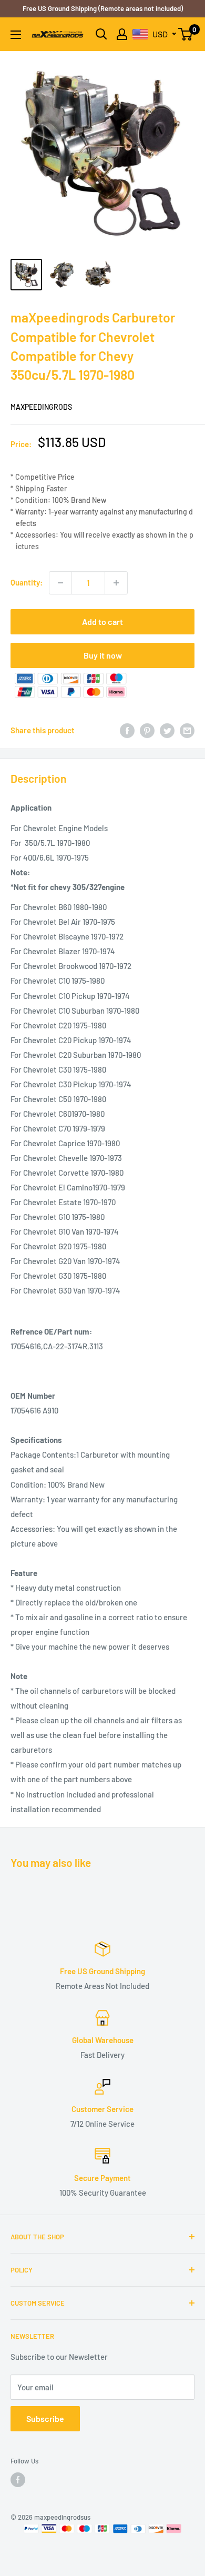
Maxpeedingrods (41, 407)
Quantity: (27, 582)
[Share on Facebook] (127, 730)
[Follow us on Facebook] (18, 2480)
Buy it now (103, 655)
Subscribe (45, 2418)
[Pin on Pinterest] (147, 730)
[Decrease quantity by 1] (60, 583)
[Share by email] (187, 730)
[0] (186, 34)
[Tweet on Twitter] (167, 730)
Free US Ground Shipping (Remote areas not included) (103, 8)
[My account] (122, 34)
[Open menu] (16, 35)
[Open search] (101, 34)
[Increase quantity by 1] (116, 583)
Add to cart (102, 622)
